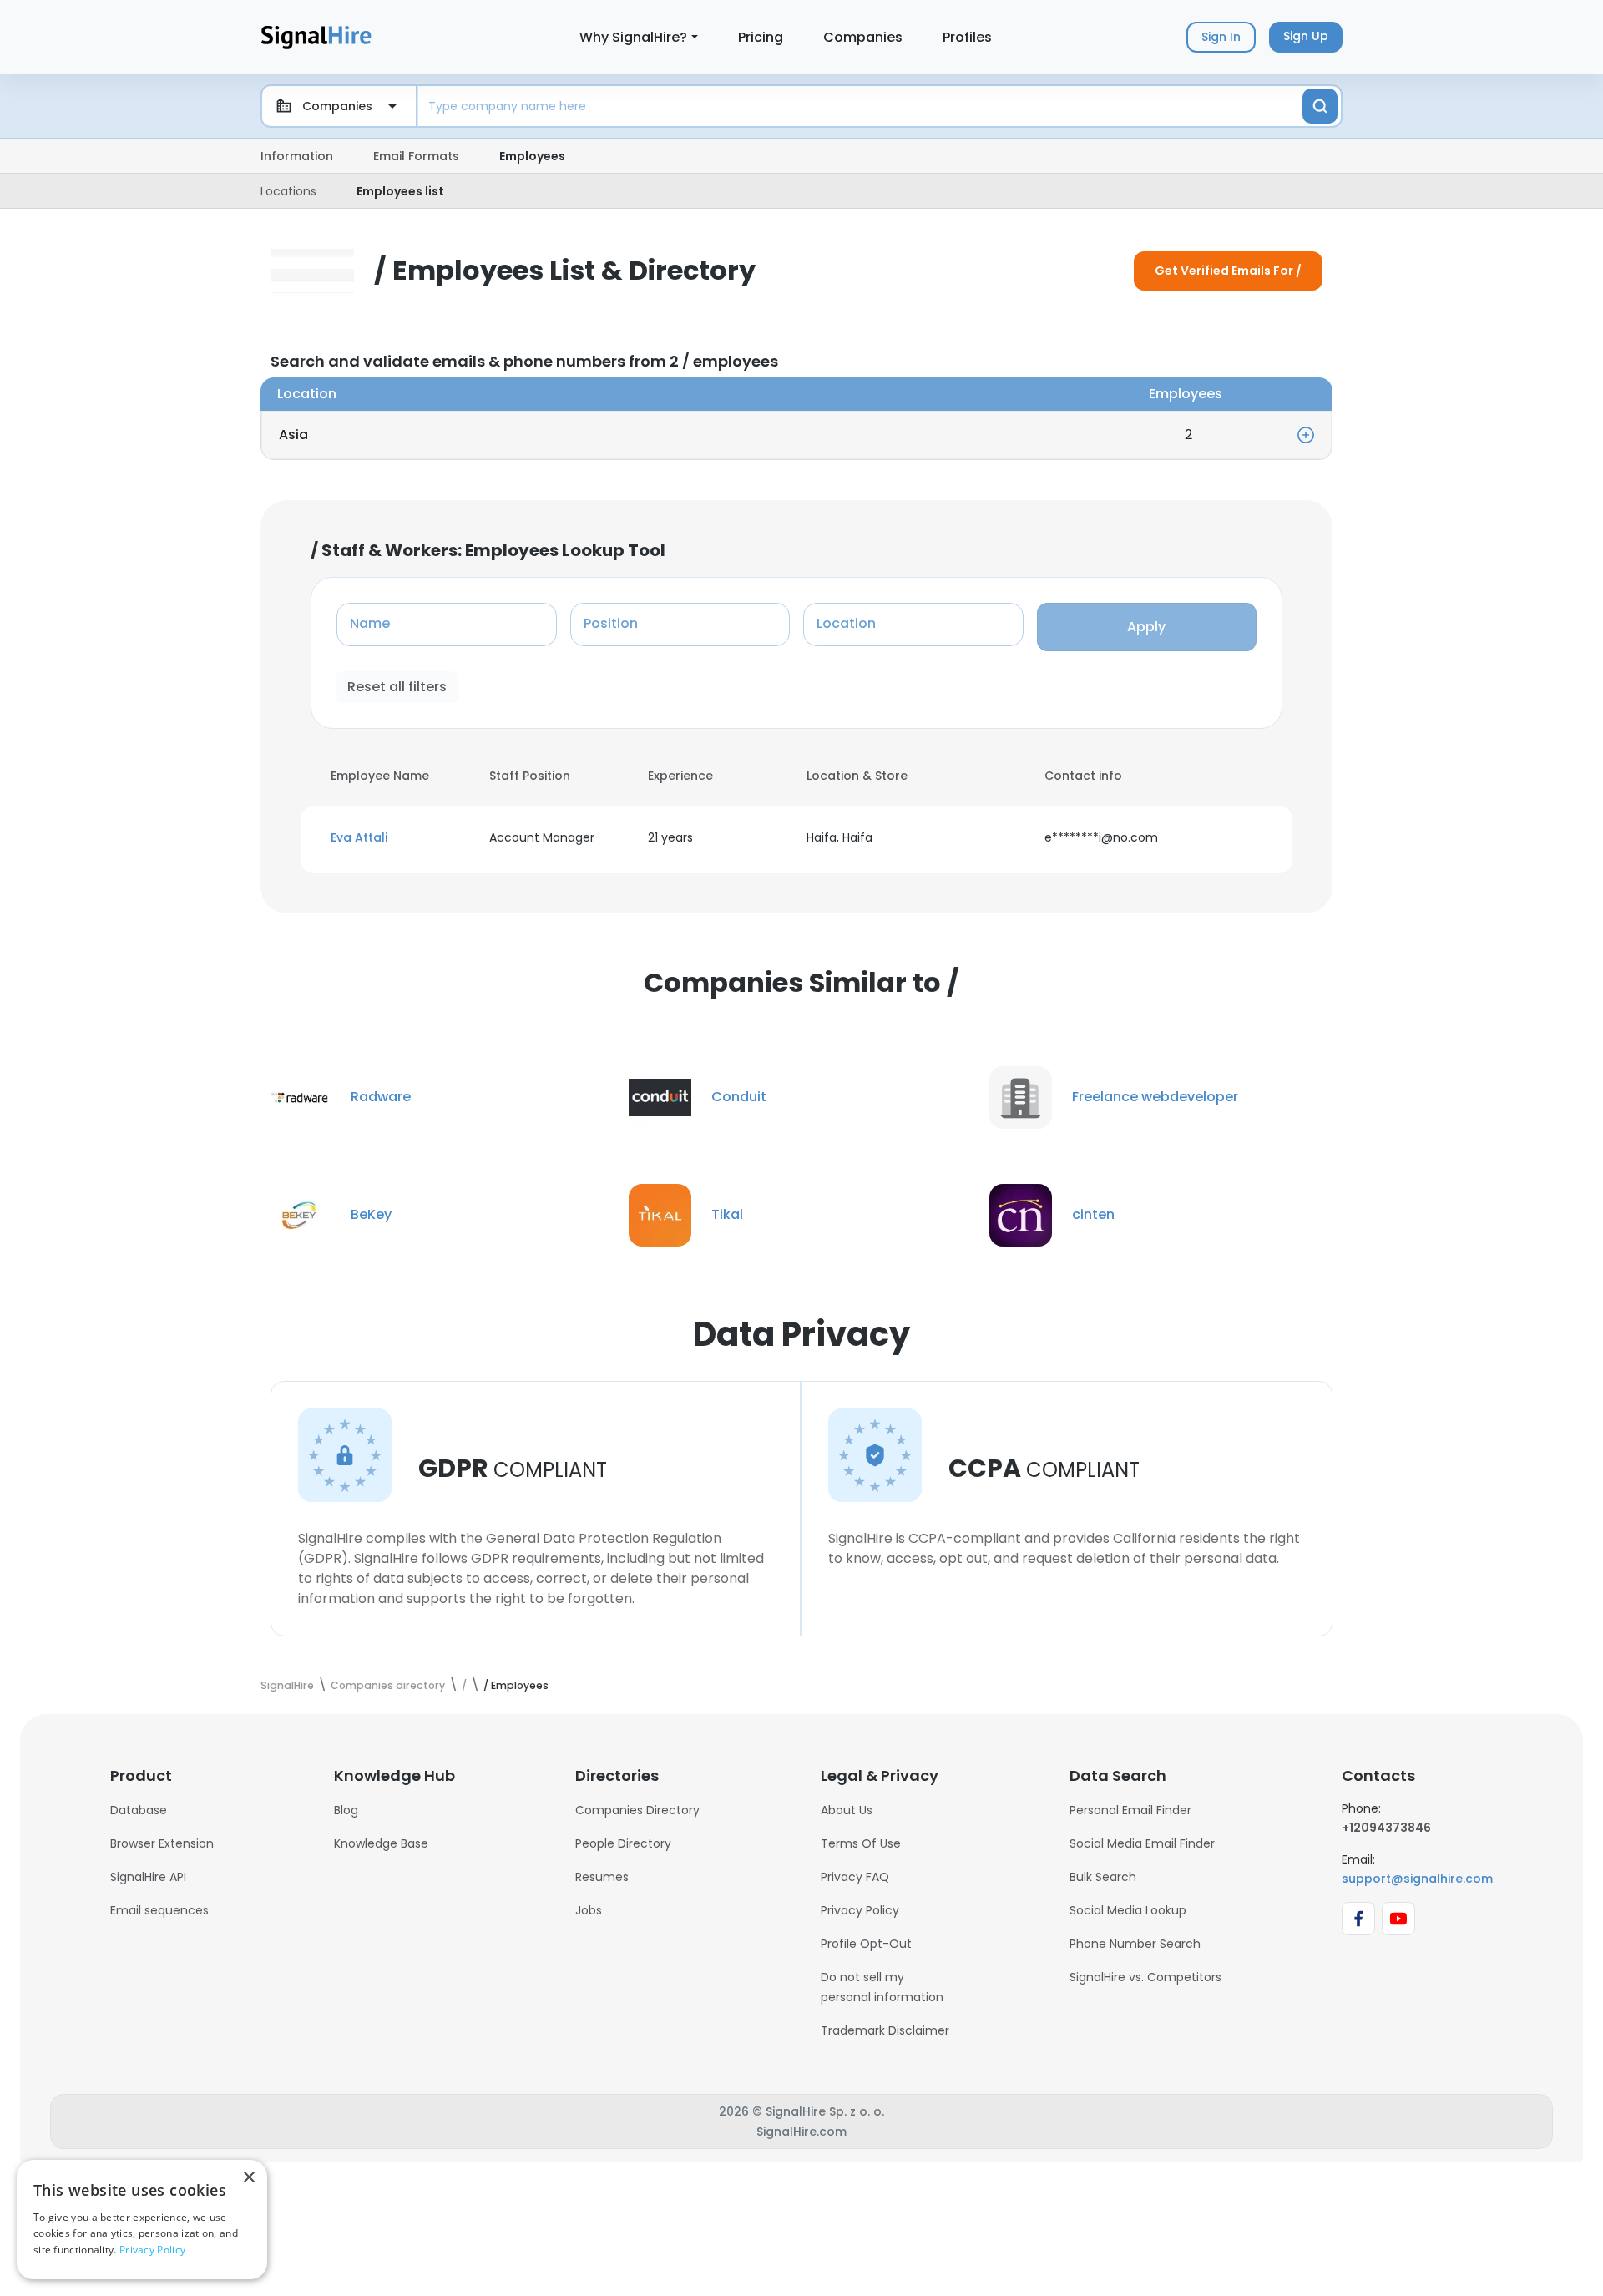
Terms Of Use (861, 1843)
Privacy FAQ (855, 1877)
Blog (346, 1810)
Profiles (967, 37)
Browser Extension (162, 1843)
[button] (400, 838)
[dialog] (142, 2220)
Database (139, 1810)
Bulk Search (1103, 1877)
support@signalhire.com (1417, 1879)
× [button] (248, 2178)
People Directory (623, 1843)
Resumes (602, 1877)
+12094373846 (1386, 1828)
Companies (863, 37)
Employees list (400, 191)
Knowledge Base (381, 1843)
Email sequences (159, 1910)
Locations (288, 191)
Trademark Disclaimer (885, 2030)
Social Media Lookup (1128, 1910)
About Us (847, 1810)
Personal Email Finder (1130, 1810)
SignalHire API (148, 1877)
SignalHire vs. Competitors (1145, 1977)
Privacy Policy (860, 1910)
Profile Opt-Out (866, 1944)
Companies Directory (637, 1810)
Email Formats (416, 156)
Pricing (761, 37)
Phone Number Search (1135, 1944)
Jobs (589, 1910)
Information (297, 156)
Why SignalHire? (633, 37)
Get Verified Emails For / (1228, 271)
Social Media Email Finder (1142, 1843)
